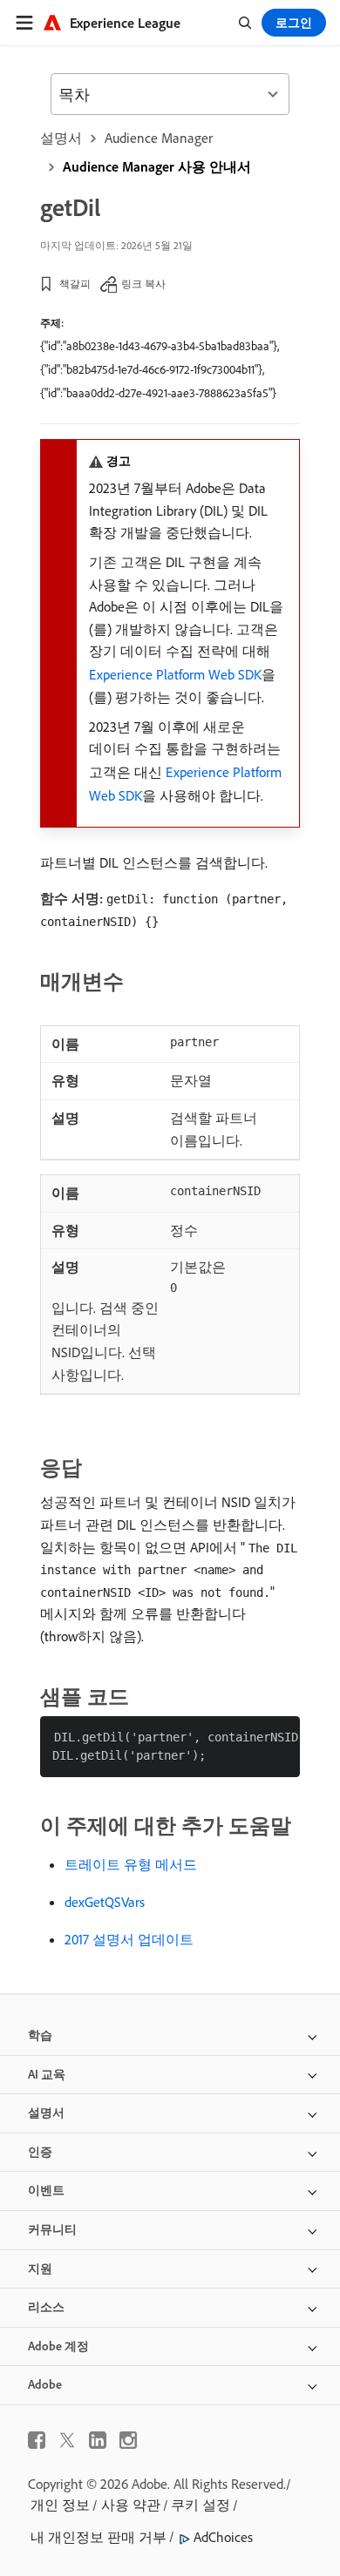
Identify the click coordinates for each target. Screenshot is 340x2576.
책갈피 (75, 284)
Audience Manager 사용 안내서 (157, 166)
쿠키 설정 (201, 2505)
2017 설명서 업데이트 (129, 1939)
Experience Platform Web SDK (175, 674)
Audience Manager (159, 138)
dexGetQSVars (105, 1902)
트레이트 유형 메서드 (131, 1864)
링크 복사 (143, 284)
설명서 (61, 138)
